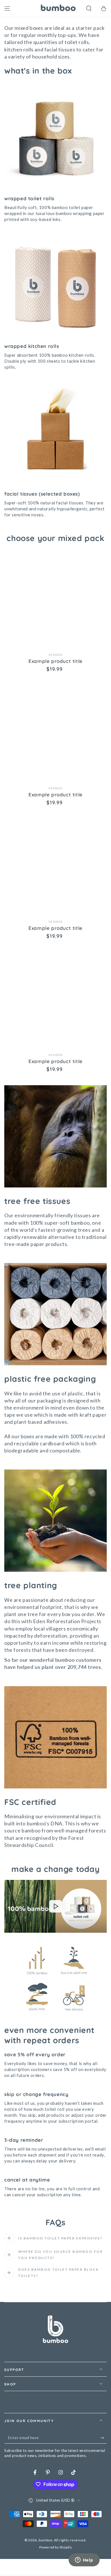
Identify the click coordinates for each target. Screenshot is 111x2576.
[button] (89, 9)
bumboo (46, 2540)
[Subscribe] (103, 2438)
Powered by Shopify (56, 2547)
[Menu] (7, 9)
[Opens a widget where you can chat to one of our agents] (84, 2560)
